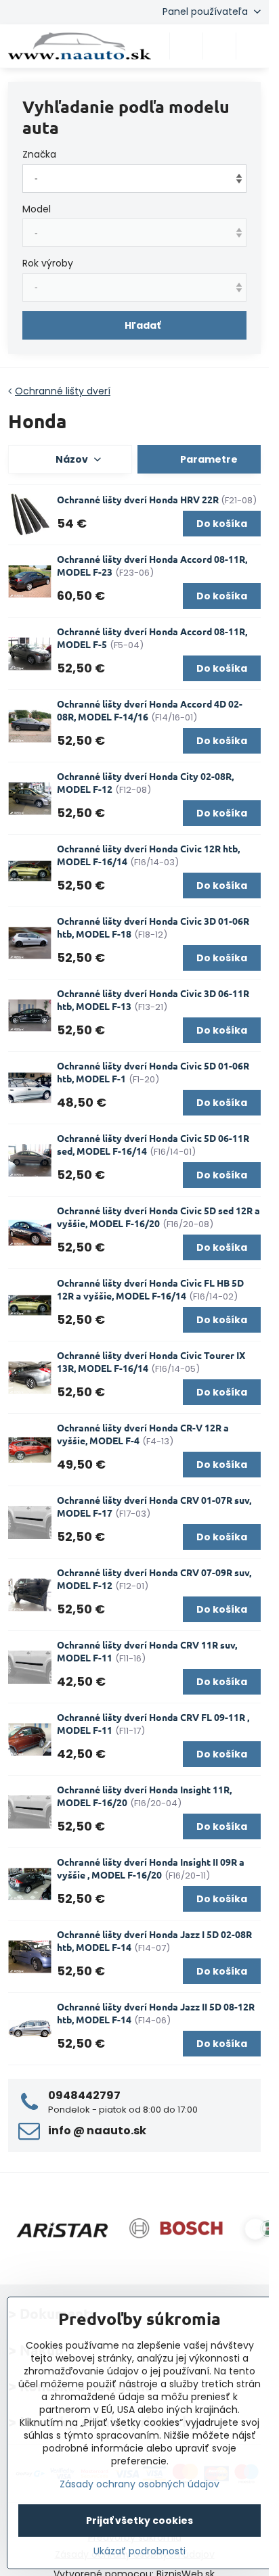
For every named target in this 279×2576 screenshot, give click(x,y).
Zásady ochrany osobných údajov (139, 2484)
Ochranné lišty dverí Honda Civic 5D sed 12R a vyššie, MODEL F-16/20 (158, 1217)
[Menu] (253, 46)
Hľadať (143, 325)
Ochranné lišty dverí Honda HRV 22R (139, 499)
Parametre (208, 459)
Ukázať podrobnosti (139, 2551)
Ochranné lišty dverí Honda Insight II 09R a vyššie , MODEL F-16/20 (151, 1868)
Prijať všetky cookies (139, 2521)
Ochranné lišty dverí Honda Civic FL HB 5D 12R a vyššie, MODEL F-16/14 (150, 1289)
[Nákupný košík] (219, 46)
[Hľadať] (186, 46)
